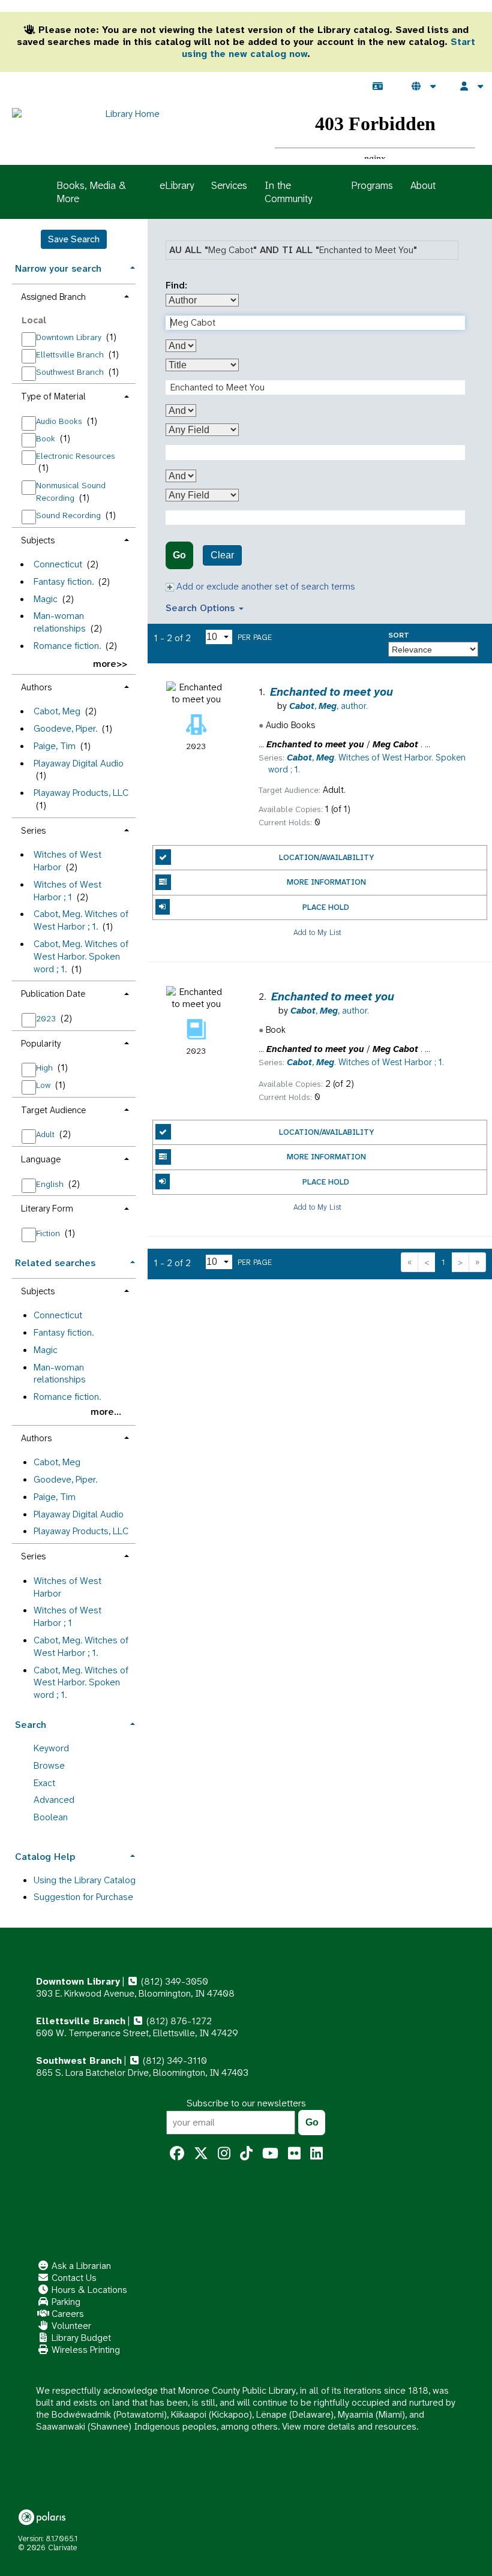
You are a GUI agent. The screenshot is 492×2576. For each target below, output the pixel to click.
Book (47, 438)
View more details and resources (349, 2426)
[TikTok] (246, 2154)
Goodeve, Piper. (65, 728)
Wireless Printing (85, 2350)
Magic (46, 599)
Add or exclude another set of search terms (265, 586)
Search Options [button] (202, 608)
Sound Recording (70, 515)
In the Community (288, 192)
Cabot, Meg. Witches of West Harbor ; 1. (81, 920)
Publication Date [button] (53, 994)
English (51, 1184)
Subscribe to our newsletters (246, 2103)
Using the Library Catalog (85, 1880)
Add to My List (317, 932)
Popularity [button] (41, 1044)
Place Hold (326, 907)
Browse (49, 1765)
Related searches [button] (55, 1263)
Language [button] (41, 1159)
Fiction (49, 1233)
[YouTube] (270, 2154)
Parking (65, 2302)
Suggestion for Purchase (83, 1897)
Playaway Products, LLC (81, 793)
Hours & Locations (88, 2290)
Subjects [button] (38, 540)
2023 (47, 1018)
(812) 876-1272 (178, 2021)
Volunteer (70, 2326)
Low (44, 1085)
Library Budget (80, 2338)
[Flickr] (294, 2154)
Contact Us (73, 2278)
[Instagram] (224, 2154)
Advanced (54, 1800)
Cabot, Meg (57, 711)
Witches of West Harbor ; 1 (67, 891)
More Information (326, 882)
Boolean (51, 1817)
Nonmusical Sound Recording (71, 492)
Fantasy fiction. (64, 581)
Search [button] (31, 1725)
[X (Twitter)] (201, 2154)
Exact (44, 1783)
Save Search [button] (74, 239)
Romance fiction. (67, 646)
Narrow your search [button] (58, 268)
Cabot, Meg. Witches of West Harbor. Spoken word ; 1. (81, 956)
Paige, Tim (55, 746)
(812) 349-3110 (174, 2061)
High (46, 1068)
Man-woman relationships (60, 622)
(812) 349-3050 (173, 1981)
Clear (222, 555)
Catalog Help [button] (45, 1857)
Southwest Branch (71, 372)
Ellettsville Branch (71, 354)
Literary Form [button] (47, 1209)
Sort (399, 635)
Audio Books (60, 421)
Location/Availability (326, 857)
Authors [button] (36, 687)
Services (229, 185)
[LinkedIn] (316, 2154)
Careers (67, 2314)
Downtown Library (70, 337)
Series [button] (33, 831)
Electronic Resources (76, 456)
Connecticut (58, 564)
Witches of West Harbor (67, 1587)
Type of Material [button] (53, 396)
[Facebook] (177, 2154)
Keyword (51, 1748)
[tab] (74, 267)
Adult (46, 1134)
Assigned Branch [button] (53, 297)
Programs (372, 185)
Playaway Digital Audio (79, 763)
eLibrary (177, 185)
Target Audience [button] (53, 1110)
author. (328, 706)
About (423, 185)
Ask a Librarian (80, 2266)
